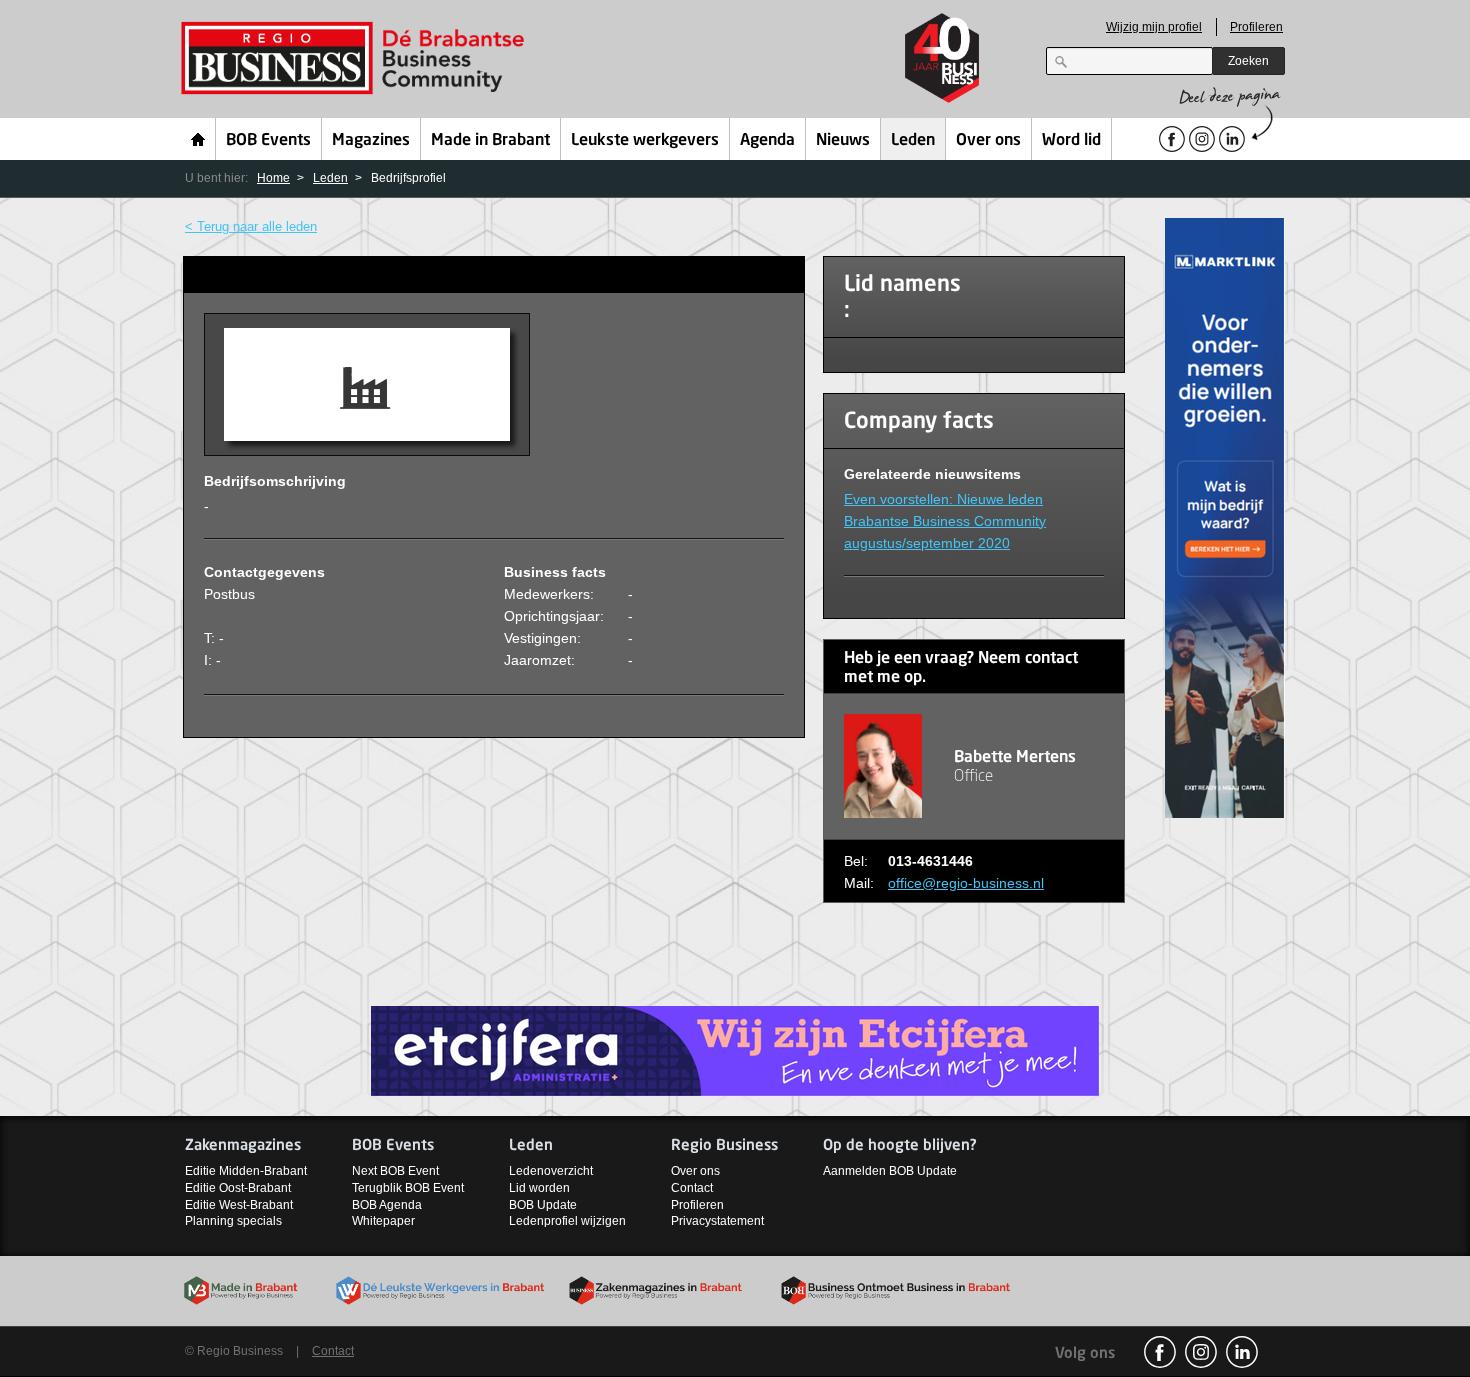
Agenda (767, 141)
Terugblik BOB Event (408, 1188)
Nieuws (843, 141)
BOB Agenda (387, 1205)
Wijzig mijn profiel (1154, 27)
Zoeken (1248, 61)
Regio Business (356, 58)
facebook (1160, 1352)
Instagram (1201, 1352)
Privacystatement (717, 1221)
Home (198, 139)
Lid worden (539, 1188)
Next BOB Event (395, 1171)
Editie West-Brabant (239, 1205)
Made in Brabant (490, 141)
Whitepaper (383, 1221)
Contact (692, 1188)
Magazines (371, 141)
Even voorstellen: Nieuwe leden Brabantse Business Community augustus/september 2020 (945, 521)
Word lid (1071, 141)
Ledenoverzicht (551, 1171)
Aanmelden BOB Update (890, 1171)
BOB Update (543, 1205)
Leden (913, 141)
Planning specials (233, 1221)
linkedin (1242, 1352)
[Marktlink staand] (1225, 516)
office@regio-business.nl (966, 883)
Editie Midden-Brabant (246, 1171)
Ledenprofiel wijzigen (567, 1221)
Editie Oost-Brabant (238, 1188)
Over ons (988, 141)
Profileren (1256, 27)
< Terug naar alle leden (251, 226)
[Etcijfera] (735, 1049)
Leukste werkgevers (645, 141)
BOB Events (268, 141)
